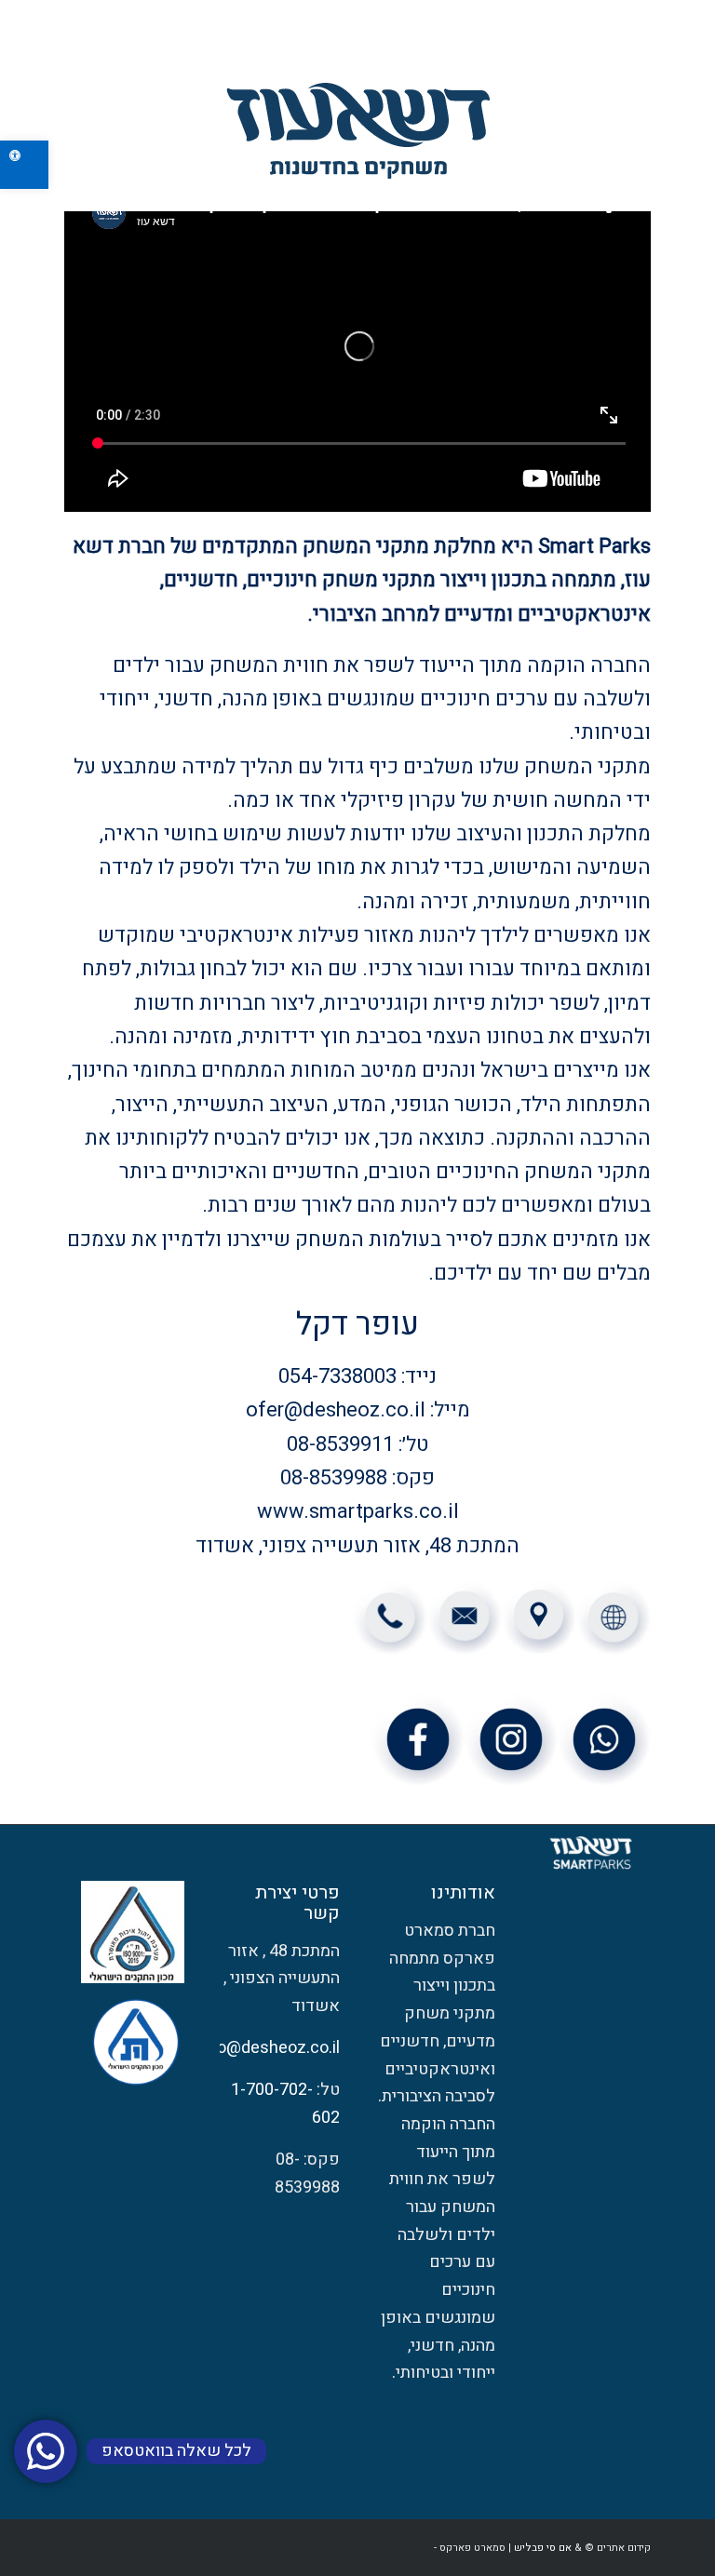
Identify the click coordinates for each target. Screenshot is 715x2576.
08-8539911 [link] (340, 1444)
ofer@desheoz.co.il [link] (336, 1410)
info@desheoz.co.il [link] (269, 2048)
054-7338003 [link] (337, 1376)
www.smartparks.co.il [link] (358, 1511)
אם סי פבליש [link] (543, 2548)
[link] (24, 165)
